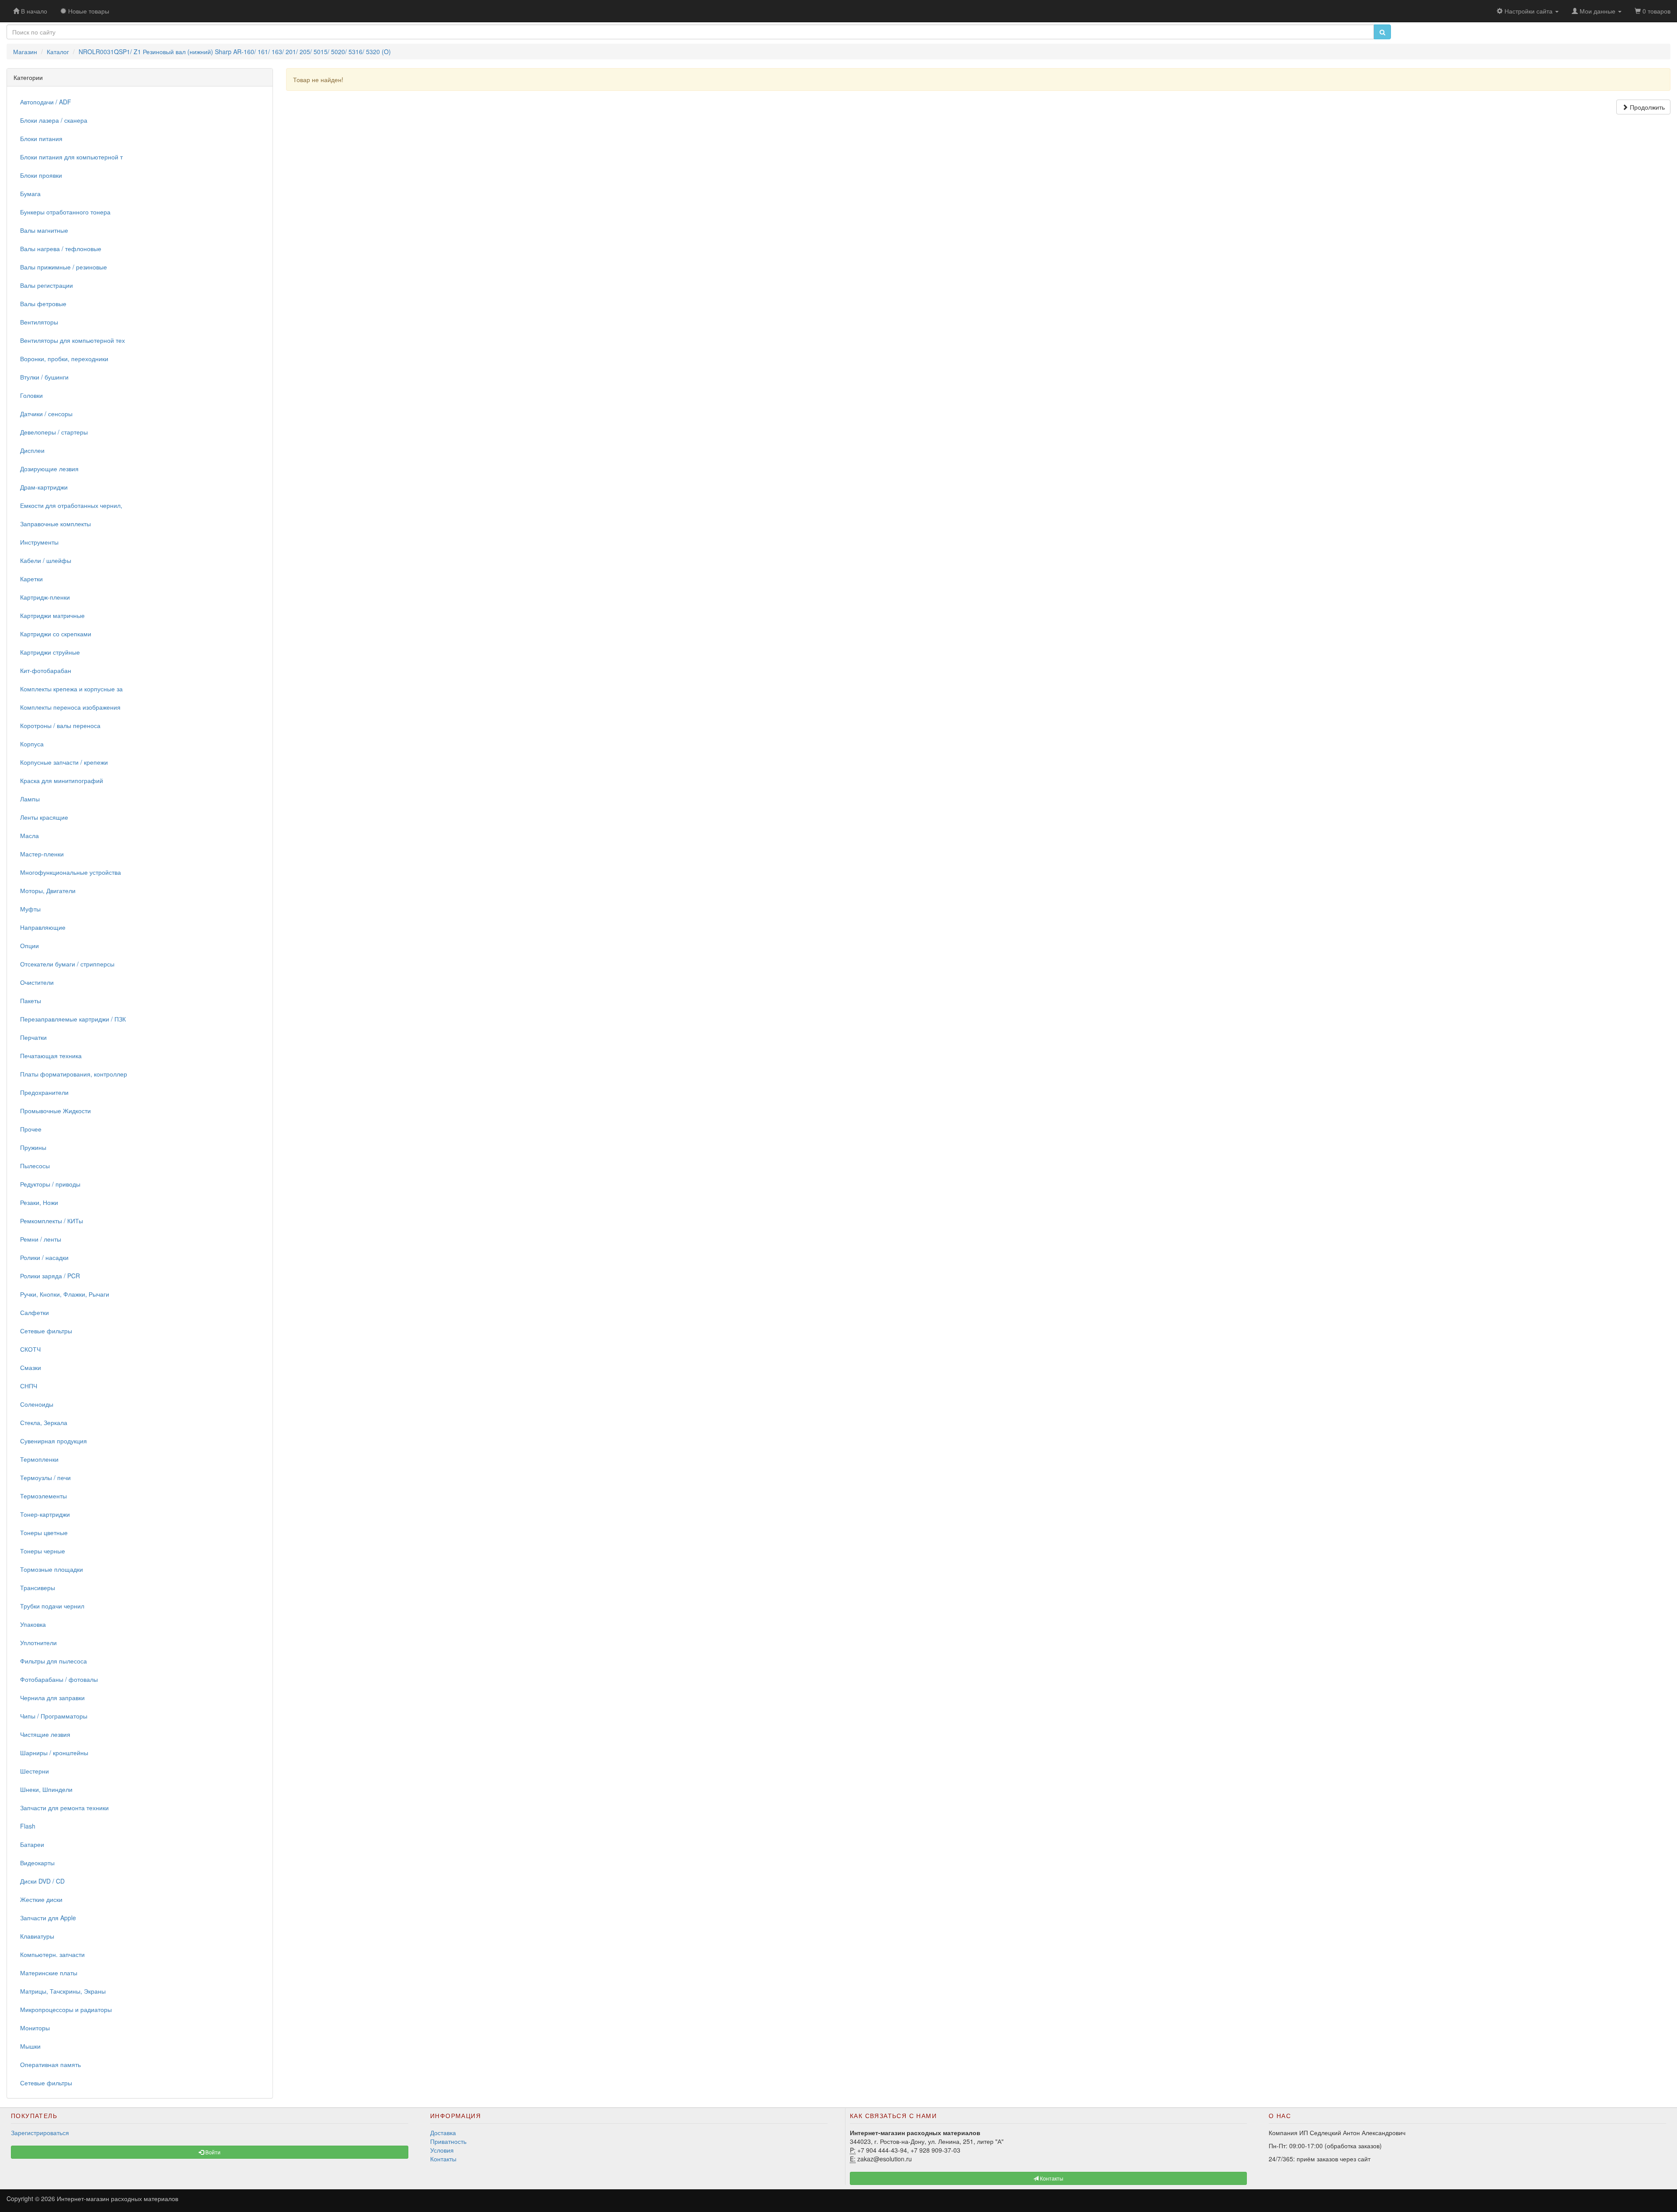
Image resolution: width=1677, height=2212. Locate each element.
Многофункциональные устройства (71, 872)
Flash (28, 1826)
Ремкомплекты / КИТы (52, 1221)
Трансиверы (38, 1587)
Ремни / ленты (41, 1239)
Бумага (30, 193)
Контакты (443, 2159)
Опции (29, 946)
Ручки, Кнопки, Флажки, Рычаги (65, 1294)
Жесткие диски (41, 1899)
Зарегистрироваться (40, 2133)
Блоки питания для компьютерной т (71, 157)
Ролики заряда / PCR (50, 1276)
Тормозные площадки (52, 1569)
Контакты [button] (1051, 2178)
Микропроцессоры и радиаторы (66, 2009)
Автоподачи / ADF (46, 102)
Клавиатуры (37, 1936)
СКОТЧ (30, 1349)
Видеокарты (37, 1863)
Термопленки (39, 1459)
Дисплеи (32, 450)
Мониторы (35, 2028)
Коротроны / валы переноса (60, 725)
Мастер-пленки (42, 854)
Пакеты (31, 1001)
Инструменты (39, 542)
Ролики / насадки (44, 1257)
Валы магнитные (44, 230)
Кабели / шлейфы (46, 560)
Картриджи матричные (52, 615)
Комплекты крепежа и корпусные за (71, 689)
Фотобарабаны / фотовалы (59, 1679)
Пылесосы (35, 1166)
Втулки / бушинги (44, 377)
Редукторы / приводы (50, 1184)
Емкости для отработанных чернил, (71, 505)
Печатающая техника (51, 1056)
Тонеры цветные (44, 1532)
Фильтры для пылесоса (53, 1661)
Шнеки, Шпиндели (46, 1789)
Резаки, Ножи (39, 1202)
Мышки (30, 2046)
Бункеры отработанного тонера (65, 212)
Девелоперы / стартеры (54, 432)
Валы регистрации (47, 285)
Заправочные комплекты (55, 524)
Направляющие (43, 927)
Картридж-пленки (45, 597)
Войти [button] (212, 2152)
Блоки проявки (41, 175)
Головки (31, 395)
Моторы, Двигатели (48, 890)
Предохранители (44, 1092)
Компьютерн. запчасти (52, 1954)
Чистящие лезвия (45, 1734)
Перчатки (33, 1037)
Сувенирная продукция (53, 1441)
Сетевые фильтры (46, 1331)
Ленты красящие (44, 817)
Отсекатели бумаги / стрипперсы (67, 964)
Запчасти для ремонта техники (64, 1808)
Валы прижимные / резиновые (64, 267)
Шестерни (35, 1771)
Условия (442, 2150)
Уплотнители (38, 1643)
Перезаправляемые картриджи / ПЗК (73, 1019)
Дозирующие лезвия (49, 469)
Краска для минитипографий (62, 780)
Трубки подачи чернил (52, 1606)
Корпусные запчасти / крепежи (64, 762)
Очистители (37, 982)
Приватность (448, 2141)
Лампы (30, 799)
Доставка (443, 2133)
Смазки (31, 1367)
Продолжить (1646, 107)
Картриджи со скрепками (56, 634)
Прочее (31, 1129)
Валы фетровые (43, 304)
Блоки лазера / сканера (54, 120)
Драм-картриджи (44, 487)
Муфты (30, 909)
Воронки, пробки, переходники (64, 359)
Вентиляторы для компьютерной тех (72, 340)
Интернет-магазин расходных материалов (117, 2198)
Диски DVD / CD (42, 1881)
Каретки (31, 579)
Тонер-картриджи (45, 1514)
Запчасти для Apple (48, 1918)
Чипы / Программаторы (54, 1716)
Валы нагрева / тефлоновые (61, 248)
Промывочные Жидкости (55, 1111)
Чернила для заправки (52, 1698)
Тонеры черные (43, 1551)
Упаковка (33, 1624)
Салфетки (35, 1312)
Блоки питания (41, 138)
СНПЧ (29, 1386)
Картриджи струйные (50, 652)
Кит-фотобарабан (46, 670)
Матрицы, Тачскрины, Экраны (63, 1991)
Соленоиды (37, 1404)
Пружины (33, 1147)
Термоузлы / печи (45, 1477)
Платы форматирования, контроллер (74, 1074)
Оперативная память (50, 2064)
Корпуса (32, 744)
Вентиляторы (39, 322)
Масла (29, 835)
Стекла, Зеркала (44, 1422)
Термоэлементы (43, 1496)
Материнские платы (49, 1973)
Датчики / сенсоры (46, 414)
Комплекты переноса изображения (70, 707)
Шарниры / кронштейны (54, 1753)
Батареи (32, 1844)
